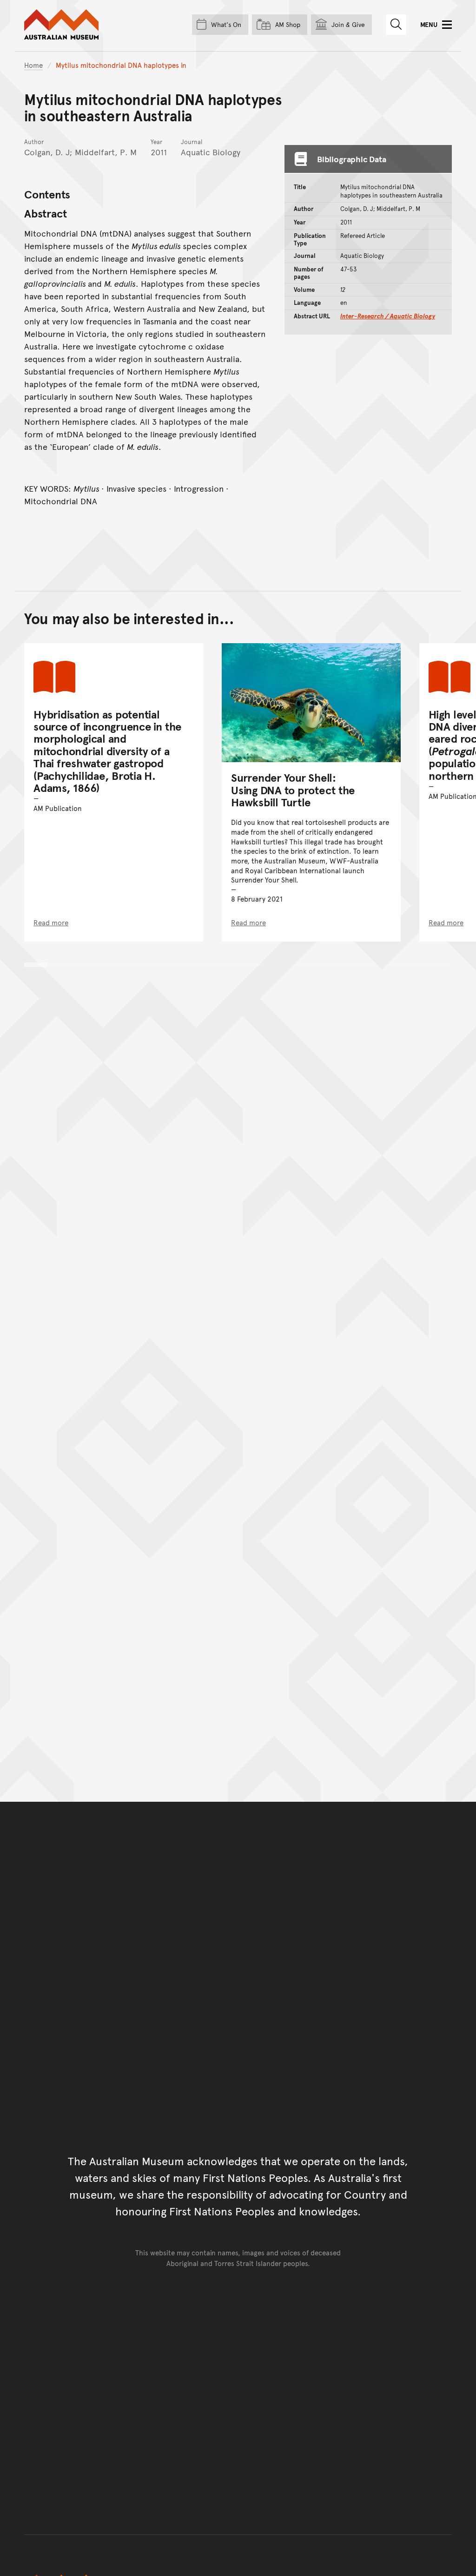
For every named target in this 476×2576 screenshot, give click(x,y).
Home (33, 65)
